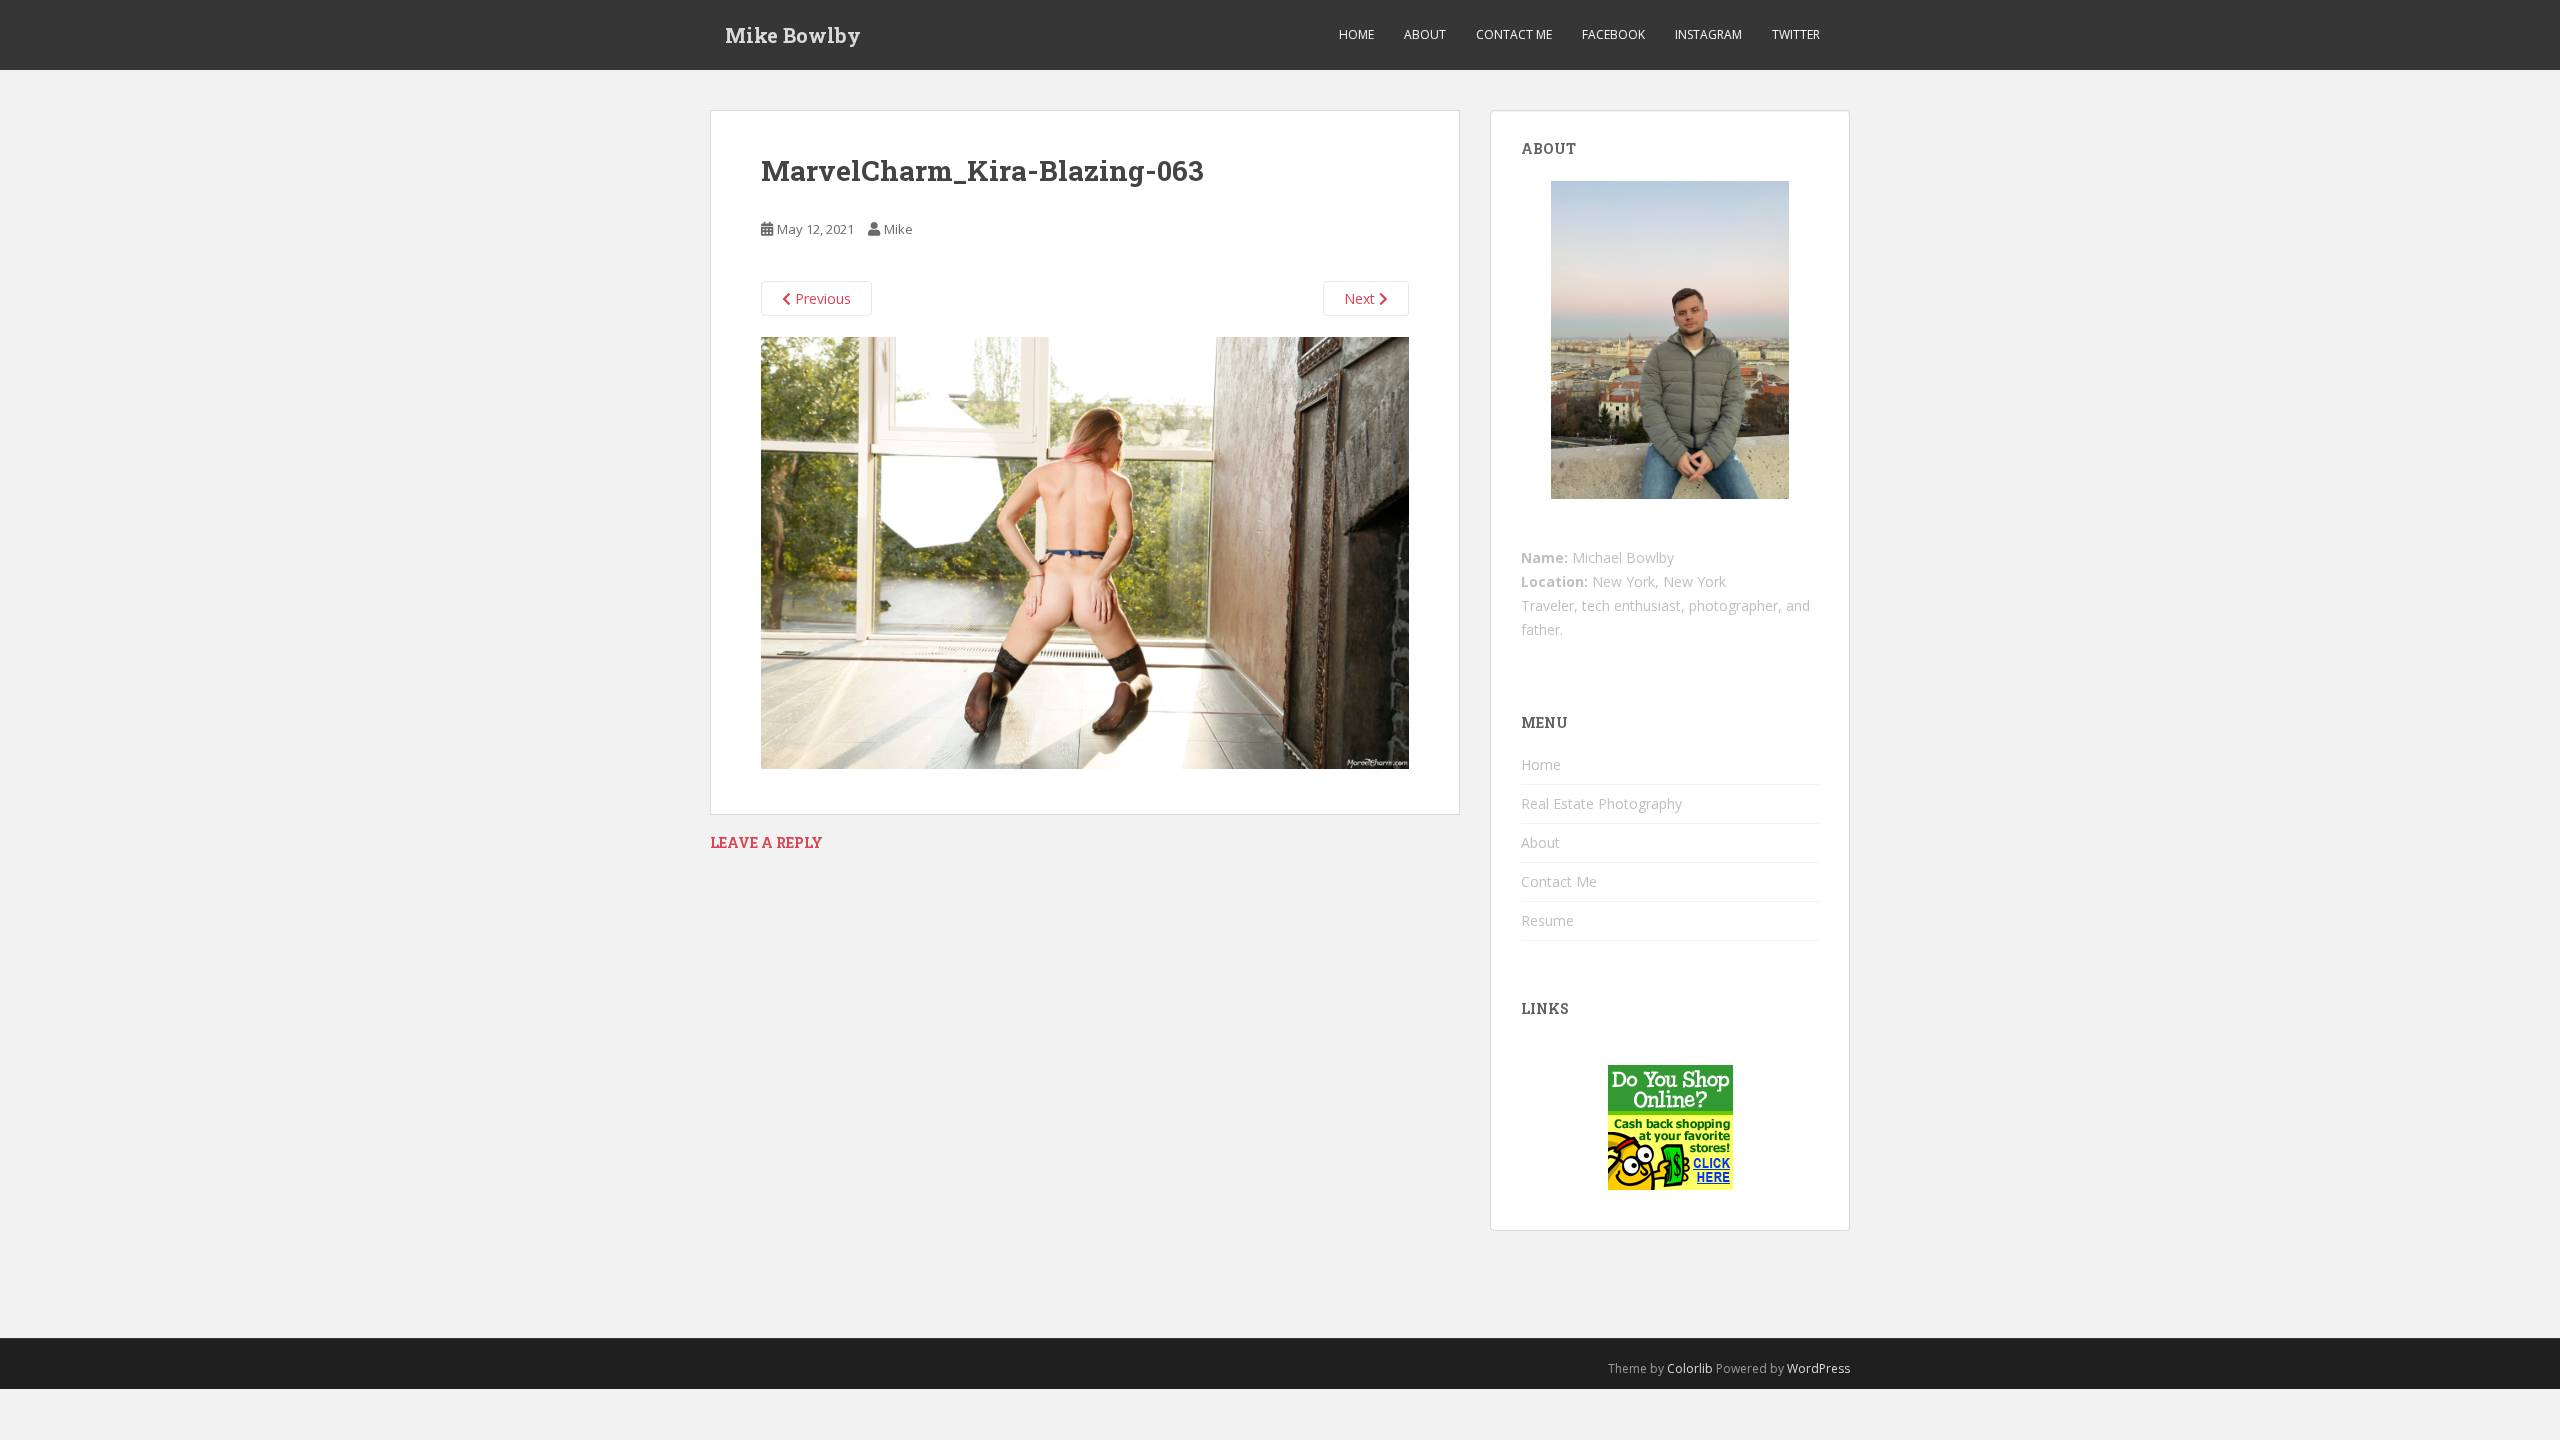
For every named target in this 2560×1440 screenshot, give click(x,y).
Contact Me (1514, 34)
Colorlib (1690, 1368)
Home (1356, 34)
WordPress (1818, 1368)
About (1425, 34)
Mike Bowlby (793, 35)
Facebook (1613, 34)
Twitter (1796, 34)
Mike (898, 229)
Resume (1547, 920)
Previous (821, 298)
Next (1361, 298)
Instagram (1708, 34)
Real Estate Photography (1601, 803)
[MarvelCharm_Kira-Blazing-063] (1085, 551)
